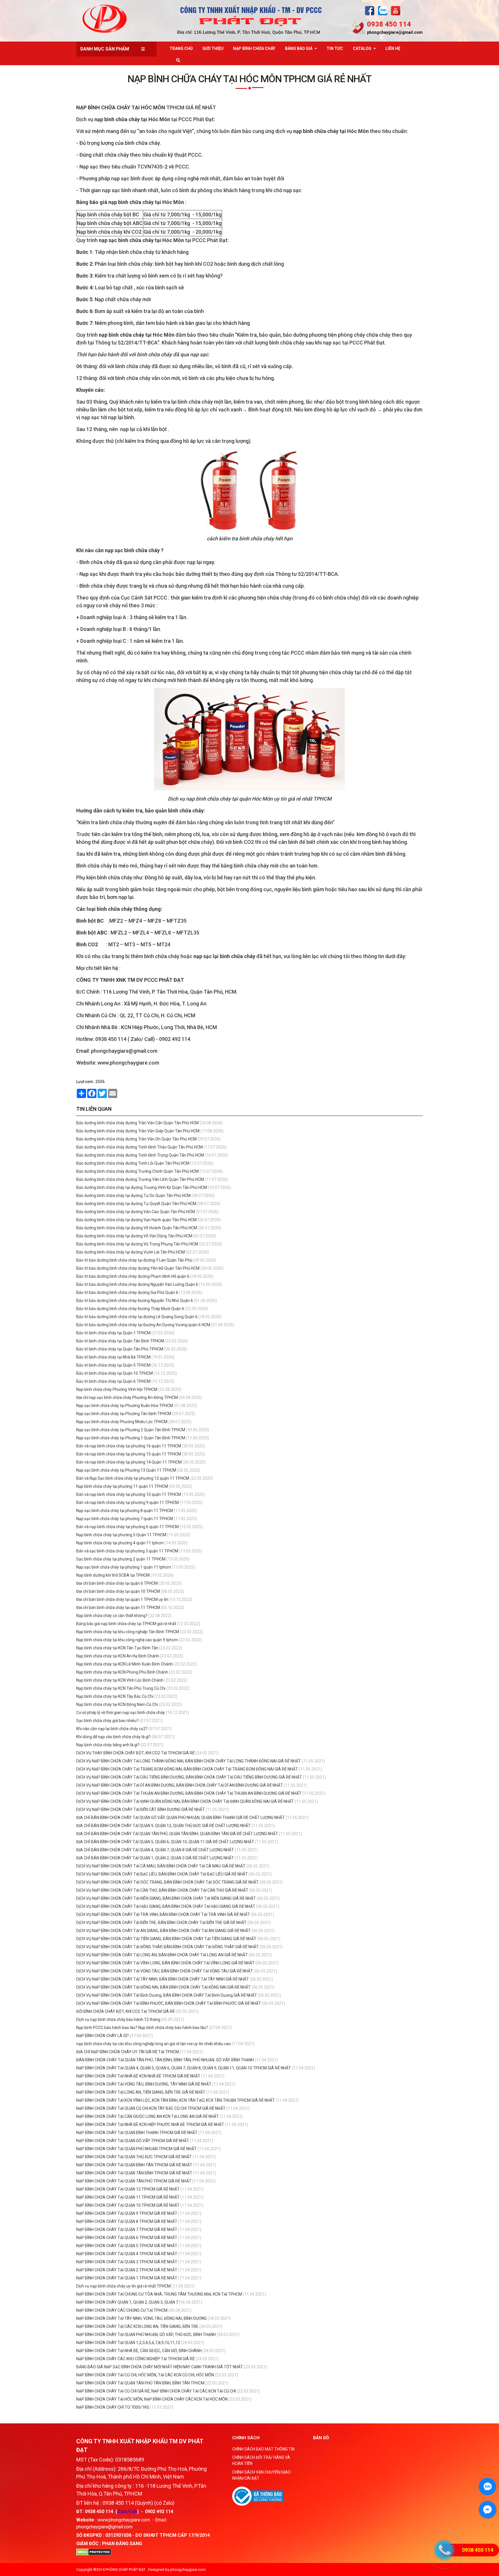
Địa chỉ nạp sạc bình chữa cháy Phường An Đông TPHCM (127, 1397)
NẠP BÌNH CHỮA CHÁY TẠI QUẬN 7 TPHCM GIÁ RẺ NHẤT (127, 2230)
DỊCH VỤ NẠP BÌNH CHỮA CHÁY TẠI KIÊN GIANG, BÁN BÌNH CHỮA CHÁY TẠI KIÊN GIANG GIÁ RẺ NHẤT (166, 1898)
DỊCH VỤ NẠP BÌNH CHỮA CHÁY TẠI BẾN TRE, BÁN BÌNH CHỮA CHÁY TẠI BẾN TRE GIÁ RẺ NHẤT (161, 1923)
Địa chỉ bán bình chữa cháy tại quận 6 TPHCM (117, 1583)
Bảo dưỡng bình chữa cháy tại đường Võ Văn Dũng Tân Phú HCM (134, 1236)
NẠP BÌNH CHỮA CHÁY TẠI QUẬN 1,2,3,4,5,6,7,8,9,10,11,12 (128, 2343)
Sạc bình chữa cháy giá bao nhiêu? (107, 1721)
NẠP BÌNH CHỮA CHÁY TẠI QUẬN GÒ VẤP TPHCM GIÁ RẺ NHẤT (133, 2141)
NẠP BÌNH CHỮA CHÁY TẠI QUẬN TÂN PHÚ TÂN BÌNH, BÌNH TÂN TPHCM (140, 2383)
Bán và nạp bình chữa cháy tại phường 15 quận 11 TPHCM (129, 1454)
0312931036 (118, 2535)
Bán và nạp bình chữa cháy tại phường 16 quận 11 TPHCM (129, 1446)
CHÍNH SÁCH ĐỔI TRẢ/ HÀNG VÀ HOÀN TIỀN (261, 2460)
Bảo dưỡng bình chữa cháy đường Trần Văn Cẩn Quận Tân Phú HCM (137, 1123)
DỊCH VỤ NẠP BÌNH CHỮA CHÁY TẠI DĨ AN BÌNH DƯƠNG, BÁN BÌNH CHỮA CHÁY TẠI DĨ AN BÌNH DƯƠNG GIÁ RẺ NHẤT (180, 1785)
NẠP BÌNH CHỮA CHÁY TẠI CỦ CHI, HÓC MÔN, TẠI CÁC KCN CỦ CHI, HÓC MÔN (145, 2375)
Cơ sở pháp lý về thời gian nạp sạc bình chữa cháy (121, 1713)
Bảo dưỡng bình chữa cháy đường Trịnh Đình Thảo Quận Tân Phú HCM (139, 1147)
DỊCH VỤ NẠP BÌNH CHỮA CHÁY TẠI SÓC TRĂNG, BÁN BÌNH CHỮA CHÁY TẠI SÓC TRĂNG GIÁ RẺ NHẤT (167, 1882)
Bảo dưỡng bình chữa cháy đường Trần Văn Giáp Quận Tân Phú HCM (138, 1131)
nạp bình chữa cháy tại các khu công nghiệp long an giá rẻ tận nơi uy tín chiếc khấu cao (153, 2044)
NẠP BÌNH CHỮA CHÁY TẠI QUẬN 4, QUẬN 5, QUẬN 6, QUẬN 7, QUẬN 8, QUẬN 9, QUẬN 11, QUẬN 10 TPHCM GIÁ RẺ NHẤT (184, 2068)
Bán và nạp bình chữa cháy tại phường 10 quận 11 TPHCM (129, 1494)
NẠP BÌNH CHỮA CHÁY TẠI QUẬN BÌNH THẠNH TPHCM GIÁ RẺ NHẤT (137, 2133)
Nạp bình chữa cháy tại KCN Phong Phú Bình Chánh (122, 1672)
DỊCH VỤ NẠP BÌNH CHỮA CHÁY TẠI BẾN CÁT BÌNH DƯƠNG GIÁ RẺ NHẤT (140, 1809)
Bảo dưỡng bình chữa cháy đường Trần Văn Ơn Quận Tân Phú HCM (136, 1139)
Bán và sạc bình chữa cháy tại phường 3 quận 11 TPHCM (127, 1551)
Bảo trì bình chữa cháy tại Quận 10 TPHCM (114, 1373)
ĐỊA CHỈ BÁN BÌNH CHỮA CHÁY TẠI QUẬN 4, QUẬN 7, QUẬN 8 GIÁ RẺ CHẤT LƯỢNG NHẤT (155, 1850)
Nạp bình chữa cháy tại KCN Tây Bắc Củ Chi (115, 1696)
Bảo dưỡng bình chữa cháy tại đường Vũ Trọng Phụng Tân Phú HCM (137, 1244)
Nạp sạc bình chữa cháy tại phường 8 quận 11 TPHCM (125, 1511)
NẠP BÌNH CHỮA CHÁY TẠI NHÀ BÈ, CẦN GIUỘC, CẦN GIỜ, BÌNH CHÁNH (139, 2351)
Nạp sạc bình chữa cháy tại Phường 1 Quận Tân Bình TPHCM (131, 1438)
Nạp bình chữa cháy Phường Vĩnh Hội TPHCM (117, 1389)
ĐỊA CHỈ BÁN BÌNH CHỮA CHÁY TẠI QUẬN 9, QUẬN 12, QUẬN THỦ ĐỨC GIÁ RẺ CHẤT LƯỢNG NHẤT (163, 1826)
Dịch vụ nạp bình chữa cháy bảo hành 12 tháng (118, 2019)
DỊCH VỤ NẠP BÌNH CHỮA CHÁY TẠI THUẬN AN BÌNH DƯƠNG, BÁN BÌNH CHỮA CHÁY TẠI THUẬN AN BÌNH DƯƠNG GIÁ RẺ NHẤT (189, 1793)
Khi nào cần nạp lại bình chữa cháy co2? (112, 1729)
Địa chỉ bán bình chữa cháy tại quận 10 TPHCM (118, 1591)
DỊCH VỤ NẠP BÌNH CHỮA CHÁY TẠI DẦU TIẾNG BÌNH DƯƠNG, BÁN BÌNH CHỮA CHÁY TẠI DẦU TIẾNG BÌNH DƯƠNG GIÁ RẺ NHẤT (189, 1777)
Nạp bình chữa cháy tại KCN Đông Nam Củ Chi (117, 1704)
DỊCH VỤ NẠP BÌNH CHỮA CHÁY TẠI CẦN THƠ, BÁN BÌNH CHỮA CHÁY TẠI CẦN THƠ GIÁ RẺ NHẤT (162, 1890)
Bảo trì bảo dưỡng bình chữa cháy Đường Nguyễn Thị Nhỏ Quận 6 (135, 1301)
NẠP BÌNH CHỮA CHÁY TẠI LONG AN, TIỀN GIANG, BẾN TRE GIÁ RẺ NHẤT (141, 2092)
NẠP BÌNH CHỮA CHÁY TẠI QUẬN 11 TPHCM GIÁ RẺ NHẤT (128, 2197)
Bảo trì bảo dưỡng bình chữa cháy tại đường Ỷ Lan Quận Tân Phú (134, 1260)
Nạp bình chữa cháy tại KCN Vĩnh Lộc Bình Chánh (120, 1680)
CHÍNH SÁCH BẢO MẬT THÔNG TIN (263, 2449)
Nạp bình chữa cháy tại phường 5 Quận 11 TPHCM (121, 1535)
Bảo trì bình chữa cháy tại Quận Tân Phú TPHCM (120, 1349)
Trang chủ (181, 48)
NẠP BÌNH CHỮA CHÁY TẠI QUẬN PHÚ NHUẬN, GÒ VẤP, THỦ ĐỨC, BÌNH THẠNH (146, 2335)
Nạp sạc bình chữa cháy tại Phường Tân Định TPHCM (124, 1414)
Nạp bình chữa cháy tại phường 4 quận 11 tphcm (120, 1543)
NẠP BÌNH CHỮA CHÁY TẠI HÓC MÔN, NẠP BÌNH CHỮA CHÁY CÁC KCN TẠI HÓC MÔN (152, 2399)
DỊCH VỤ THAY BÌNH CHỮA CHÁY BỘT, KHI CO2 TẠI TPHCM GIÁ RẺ (135, 1753)
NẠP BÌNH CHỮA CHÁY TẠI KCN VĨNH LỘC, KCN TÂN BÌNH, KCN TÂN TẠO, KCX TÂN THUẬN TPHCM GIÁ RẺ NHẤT (176, 2100)
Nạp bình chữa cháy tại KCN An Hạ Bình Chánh (118, 1656)
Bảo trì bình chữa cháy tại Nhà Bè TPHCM (113, 1357)
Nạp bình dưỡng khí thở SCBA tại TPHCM (113, 1575)
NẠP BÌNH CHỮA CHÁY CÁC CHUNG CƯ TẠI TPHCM (122, 2310)
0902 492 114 (159, 2512)
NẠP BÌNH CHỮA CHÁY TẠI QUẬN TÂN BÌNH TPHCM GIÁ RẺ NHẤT (135, 2173)
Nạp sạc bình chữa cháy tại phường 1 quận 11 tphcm (124, 1567)
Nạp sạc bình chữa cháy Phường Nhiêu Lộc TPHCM (122, 1422)
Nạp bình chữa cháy (254, 48)
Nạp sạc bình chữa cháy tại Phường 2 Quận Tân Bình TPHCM (131, 1430)
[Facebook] (370, 11)
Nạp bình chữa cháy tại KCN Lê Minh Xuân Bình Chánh (124, 1664)
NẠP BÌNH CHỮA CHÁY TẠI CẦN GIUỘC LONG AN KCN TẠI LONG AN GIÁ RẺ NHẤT (148, 2116)
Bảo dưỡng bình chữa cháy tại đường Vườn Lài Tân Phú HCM (131, 1252)
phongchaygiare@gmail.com (395, 32)
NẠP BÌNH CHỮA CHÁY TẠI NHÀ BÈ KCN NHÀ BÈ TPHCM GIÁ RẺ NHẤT (139, 2076)
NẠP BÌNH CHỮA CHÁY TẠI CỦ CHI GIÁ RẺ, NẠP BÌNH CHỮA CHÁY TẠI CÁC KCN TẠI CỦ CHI (156, 2391)
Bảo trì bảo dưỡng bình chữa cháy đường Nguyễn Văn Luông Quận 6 (137, 1284)
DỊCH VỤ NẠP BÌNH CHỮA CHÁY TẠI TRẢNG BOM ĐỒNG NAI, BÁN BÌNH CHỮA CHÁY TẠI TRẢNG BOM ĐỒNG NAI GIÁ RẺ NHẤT (187, 1769)
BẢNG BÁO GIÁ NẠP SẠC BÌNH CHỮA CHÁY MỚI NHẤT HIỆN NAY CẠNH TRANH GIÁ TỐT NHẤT (160, 2367)
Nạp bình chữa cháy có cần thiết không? (112, 1616)
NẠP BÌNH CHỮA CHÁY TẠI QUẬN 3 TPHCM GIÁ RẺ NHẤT (127, 2262)
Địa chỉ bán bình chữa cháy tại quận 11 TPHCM (118, 1608)
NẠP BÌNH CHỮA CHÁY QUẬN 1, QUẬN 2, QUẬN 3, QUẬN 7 (127, 2302)
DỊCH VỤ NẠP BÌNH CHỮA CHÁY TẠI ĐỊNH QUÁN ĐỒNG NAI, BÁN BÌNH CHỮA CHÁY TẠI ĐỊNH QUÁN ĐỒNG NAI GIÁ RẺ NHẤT (185, 1801)
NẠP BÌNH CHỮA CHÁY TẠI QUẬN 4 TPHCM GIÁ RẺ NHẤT (127, 2254)
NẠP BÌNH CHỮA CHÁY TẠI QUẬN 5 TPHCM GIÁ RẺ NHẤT (127, 2246)
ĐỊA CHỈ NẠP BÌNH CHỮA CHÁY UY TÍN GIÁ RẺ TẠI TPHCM (128, 2052)
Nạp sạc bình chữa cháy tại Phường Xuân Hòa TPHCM (125, 1406)
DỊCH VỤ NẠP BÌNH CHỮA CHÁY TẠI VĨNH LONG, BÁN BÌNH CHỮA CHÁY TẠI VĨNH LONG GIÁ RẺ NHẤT (165, 1963)
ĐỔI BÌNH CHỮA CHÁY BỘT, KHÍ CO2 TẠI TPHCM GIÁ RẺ (125, 2011)
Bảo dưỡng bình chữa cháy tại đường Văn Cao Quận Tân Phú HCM (136, 1212)
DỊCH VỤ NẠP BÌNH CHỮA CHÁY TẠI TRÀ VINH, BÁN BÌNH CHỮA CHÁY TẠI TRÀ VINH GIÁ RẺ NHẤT (163, 1914)
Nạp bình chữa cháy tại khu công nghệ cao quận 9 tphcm (127, 1640)
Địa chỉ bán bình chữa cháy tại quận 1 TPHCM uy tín (123, 1599)
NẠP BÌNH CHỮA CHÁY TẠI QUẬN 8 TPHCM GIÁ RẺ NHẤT (127, 2221)
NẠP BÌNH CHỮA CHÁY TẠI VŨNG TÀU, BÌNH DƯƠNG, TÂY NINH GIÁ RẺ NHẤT (144, 2084)
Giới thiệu (213, 48)
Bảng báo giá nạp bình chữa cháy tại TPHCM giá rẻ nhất (126, 1624)
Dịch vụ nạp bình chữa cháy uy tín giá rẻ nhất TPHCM (123, 2286)
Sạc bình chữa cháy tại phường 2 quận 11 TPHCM (121, 1559)
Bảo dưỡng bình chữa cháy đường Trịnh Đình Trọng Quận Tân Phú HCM (140, 1155)
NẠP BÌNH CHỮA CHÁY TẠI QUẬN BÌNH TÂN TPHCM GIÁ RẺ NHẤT (135, 2165)
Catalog (362, 48)
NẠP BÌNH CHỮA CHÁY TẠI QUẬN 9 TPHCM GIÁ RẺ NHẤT (127, 2213)
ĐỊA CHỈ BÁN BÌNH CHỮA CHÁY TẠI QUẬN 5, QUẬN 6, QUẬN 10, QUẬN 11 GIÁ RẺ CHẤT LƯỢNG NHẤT (165, 1842)
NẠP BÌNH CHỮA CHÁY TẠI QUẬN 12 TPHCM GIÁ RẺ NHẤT (128, 2189)
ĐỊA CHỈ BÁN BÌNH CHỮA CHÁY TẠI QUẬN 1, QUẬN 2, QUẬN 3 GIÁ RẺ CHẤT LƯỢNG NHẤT (155, 1858)
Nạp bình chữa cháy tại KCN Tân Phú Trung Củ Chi (121, 1688)
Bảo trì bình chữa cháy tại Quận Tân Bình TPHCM (120, 1341)
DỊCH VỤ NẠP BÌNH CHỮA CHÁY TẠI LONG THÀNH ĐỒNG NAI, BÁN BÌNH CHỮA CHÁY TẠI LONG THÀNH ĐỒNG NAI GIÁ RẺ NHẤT (189, 1761)
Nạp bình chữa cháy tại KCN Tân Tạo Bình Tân (117, 1648)
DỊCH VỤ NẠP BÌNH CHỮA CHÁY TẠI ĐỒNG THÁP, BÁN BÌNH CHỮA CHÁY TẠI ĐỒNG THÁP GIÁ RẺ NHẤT (167, 1947)
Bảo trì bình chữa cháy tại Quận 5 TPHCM (113, 1365)
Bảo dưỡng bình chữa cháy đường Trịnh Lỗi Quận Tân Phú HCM (133, 1163)
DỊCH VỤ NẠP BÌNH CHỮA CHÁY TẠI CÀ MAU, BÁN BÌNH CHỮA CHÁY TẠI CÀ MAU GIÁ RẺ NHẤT (161, 1866)
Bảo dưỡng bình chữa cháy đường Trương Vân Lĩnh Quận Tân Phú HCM (140, 1179)
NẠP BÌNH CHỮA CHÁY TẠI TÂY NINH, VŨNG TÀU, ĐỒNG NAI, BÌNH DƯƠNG (141, 2318)
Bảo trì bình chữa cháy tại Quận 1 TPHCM (113, 1333)
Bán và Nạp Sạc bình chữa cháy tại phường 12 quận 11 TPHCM (133, 1478)
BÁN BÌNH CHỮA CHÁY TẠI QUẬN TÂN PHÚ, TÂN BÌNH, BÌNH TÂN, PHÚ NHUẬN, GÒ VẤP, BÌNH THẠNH (165, 2060)
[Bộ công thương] (258, 2496)
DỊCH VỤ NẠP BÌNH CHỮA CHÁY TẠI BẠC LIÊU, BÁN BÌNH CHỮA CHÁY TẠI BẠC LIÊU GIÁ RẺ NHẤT (162, 1874)
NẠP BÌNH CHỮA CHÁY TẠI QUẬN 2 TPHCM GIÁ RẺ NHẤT (127, 2270)
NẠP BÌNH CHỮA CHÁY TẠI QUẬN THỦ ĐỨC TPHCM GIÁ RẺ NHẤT (134, 2157)
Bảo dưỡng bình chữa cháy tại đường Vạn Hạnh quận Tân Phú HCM (136, 1220)
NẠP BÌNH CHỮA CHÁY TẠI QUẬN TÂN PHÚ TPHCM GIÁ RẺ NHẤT (134, 2181)
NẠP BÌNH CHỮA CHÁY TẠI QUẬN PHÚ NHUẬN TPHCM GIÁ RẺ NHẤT (137, 2149)
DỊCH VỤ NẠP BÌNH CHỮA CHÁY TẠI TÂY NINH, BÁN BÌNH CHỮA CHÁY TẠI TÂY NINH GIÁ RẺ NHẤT (163, 1979)
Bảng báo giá (299, 48)
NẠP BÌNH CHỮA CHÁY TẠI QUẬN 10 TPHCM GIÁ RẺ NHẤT (128, 2205)
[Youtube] (396, 11)
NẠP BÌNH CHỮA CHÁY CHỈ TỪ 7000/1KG (113, 2407)
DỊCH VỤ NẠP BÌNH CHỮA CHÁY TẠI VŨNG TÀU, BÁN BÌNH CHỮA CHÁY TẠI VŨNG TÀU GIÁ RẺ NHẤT (165, 1971)
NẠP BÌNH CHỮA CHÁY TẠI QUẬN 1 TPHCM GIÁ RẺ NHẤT (127, 2278)
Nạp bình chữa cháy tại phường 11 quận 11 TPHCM (122, 1486)
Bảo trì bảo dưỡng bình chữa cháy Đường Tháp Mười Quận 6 (130, 1309)
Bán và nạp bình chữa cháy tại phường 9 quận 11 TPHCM (127, 1502)
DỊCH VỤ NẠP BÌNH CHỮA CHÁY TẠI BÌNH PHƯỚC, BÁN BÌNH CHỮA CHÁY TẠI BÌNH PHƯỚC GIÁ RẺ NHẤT (169, 2003)
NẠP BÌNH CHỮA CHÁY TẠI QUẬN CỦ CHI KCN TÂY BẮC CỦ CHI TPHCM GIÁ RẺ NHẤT (151, 2108)
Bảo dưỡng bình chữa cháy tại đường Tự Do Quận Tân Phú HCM (133, 1196)
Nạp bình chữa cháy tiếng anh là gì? (108, 1745)
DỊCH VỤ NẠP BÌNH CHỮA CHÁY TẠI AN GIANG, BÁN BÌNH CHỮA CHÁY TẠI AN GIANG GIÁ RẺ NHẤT (163, 1931)
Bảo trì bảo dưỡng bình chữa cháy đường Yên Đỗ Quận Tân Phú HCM (138, 1268)
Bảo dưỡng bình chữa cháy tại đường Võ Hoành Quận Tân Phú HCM (137, 1228)
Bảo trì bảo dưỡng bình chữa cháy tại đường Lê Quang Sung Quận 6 (137, 1317)
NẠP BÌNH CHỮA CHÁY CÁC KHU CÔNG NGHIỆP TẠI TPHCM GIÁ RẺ (135, 2359)
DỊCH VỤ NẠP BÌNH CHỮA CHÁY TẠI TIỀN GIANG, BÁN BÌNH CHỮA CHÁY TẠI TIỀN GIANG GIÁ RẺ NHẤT (166, 1939)
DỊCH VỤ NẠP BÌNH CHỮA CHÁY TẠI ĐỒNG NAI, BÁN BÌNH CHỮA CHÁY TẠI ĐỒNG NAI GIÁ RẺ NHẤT (163, 1987)
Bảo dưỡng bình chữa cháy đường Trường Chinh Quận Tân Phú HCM (137, 1171)
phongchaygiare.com (188, 2570)
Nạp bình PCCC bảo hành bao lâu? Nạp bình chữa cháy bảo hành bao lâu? (143, 2028)
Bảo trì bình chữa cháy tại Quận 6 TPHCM (113, 1381)
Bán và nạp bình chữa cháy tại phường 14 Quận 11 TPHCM (129, 1462)
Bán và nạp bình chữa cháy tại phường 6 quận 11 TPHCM (127, 1527)
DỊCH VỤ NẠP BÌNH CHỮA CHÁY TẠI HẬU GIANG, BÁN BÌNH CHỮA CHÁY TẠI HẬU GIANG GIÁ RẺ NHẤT (166, 1906)
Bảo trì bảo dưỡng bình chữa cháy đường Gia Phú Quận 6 (127, 1292)
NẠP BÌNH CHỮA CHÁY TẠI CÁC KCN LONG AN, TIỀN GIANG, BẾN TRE (137, 2326)
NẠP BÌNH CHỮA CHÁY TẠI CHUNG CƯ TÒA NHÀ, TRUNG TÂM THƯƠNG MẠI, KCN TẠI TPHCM (159, 2294)
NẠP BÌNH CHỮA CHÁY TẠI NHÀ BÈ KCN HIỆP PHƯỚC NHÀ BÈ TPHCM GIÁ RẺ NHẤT (151, 2125)
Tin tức (335, 48)
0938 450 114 (389, 24)
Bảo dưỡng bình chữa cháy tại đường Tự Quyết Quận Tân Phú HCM (136, 1204)
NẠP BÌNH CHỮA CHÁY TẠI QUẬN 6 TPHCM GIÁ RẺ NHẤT (127, 2238)
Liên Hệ (393, 48)
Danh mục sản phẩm (105, 49)
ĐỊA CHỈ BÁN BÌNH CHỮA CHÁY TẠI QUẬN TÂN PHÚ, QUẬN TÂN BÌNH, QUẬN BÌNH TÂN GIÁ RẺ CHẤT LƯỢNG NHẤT (177, 1834)
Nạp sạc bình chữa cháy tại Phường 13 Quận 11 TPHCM (126, 1470)
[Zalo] (383, 11)
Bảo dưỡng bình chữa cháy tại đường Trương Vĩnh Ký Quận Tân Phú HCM (142, 1187)
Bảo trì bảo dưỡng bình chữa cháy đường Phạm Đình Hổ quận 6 (133, 1276)
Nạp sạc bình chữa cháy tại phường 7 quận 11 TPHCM (125, 1519)
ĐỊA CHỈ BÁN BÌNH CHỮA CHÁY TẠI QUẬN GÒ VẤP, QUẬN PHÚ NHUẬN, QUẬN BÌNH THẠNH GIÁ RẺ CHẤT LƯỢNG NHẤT (180, 1818)
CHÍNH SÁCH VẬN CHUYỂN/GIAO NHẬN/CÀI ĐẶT (261, 2475)
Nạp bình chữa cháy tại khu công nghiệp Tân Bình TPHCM (128, 1632)
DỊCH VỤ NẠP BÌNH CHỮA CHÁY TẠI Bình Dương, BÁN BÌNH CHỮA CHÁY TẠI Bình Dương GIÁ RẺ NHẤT (167, 1995)
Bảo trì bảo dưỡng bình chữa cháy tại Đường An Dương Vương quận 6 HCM (143, 1325)
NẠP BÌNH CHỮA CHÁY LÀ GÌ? (103, 2036)
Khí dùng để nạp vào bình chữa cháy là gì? (113, 1737)
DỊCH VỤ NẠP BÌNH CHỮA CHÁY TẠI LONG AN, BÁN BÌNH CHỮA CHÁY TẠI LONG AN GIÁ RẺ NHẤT (162, 1955)
